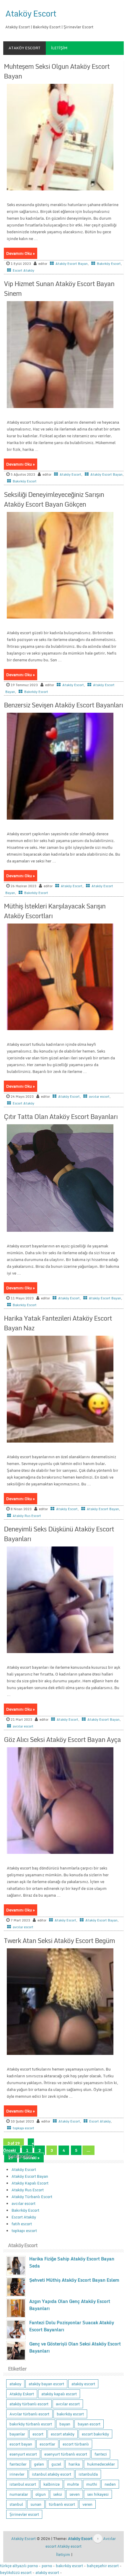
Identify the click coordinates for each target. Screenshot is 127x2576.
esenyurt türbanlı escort (66, 2454)
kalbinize (52, 2484)
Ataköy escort (69, 2546)
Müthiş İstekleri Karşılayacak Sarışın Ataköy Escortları (55, 911)
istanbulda (88, 2474)
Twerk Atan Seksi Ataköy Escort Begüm (59, 1940)
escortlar (47, 2444)
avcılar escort (99, 1097)
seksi (58, 2494)
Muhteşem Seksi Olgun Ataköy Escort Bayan (57, 71)
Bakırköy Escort (109, 264)
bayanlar (17, 2434)
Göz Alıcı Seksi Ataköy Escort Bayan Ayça (62, 1739)
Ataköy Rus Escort (27, 1516)
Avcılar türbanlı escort (29, 2414)
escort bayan (21, 2444)
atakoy (15, 2384)
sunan (36, 2504)
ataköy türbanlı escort (29, 2404)
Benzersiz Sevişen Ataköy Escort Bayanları (63, 705)
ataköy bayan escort (46, 2384)
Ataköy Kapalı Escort (30, 2183)
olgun (41, 2494)
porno (47, 2566)
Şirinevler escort (24, 2514)
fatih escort (22, 2224)
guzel (56, 2464)
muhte (73, 2484)
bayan (65, 2424)
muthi (92, 2484)
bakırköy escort (70, 2414)
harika (74, 2464)
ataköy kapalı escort (59, 2394)
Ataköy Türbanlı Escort (32, 2197)
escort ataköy (63, 2434)
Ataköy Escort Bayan (72, 264)
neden (110, 2484)
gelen (39, 2464)
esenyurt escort (23, 2454)
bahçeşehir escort (103, 2566)
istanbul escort (23, 2484)
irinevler (17, 2474)
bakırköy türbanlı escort (31, 2424)
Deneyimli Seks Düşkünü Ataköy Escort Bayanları (59, 1534)
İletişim (59, 48)
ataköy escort (83, 2384)
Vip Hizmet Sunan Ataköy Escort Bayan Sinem (59, 288)
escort (38, 2434)
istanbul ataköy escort (52, 2474)
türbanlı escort (62, 2504)
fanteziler (18, 2464)
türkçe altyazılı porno (19, 2566)
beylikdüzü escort (16, 2572)
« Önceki (19, 2147)
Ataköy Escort (31, 13)
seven (75, 2494)
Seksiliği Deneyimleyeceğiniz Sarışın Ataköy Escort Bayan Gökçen (54, 499)
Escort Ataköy (23, 270)
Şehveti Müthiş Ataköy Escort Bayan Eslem (74, 2280)
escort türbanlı (76, 2444)
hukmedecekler (101, 2464)
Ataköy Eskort (22, 2394)
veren (87, 2504)
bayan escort (89, 2424)
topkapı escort (23, 2128)
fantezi (101, 2454)
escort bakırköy (95, 2434)
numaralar (19, 2494)
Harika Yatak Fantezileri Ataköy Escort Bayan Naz (58, 1323)
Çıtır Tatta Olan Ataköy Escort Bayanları (61, 1116)
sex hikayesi (98, 2494)
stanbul (16, 2504)
